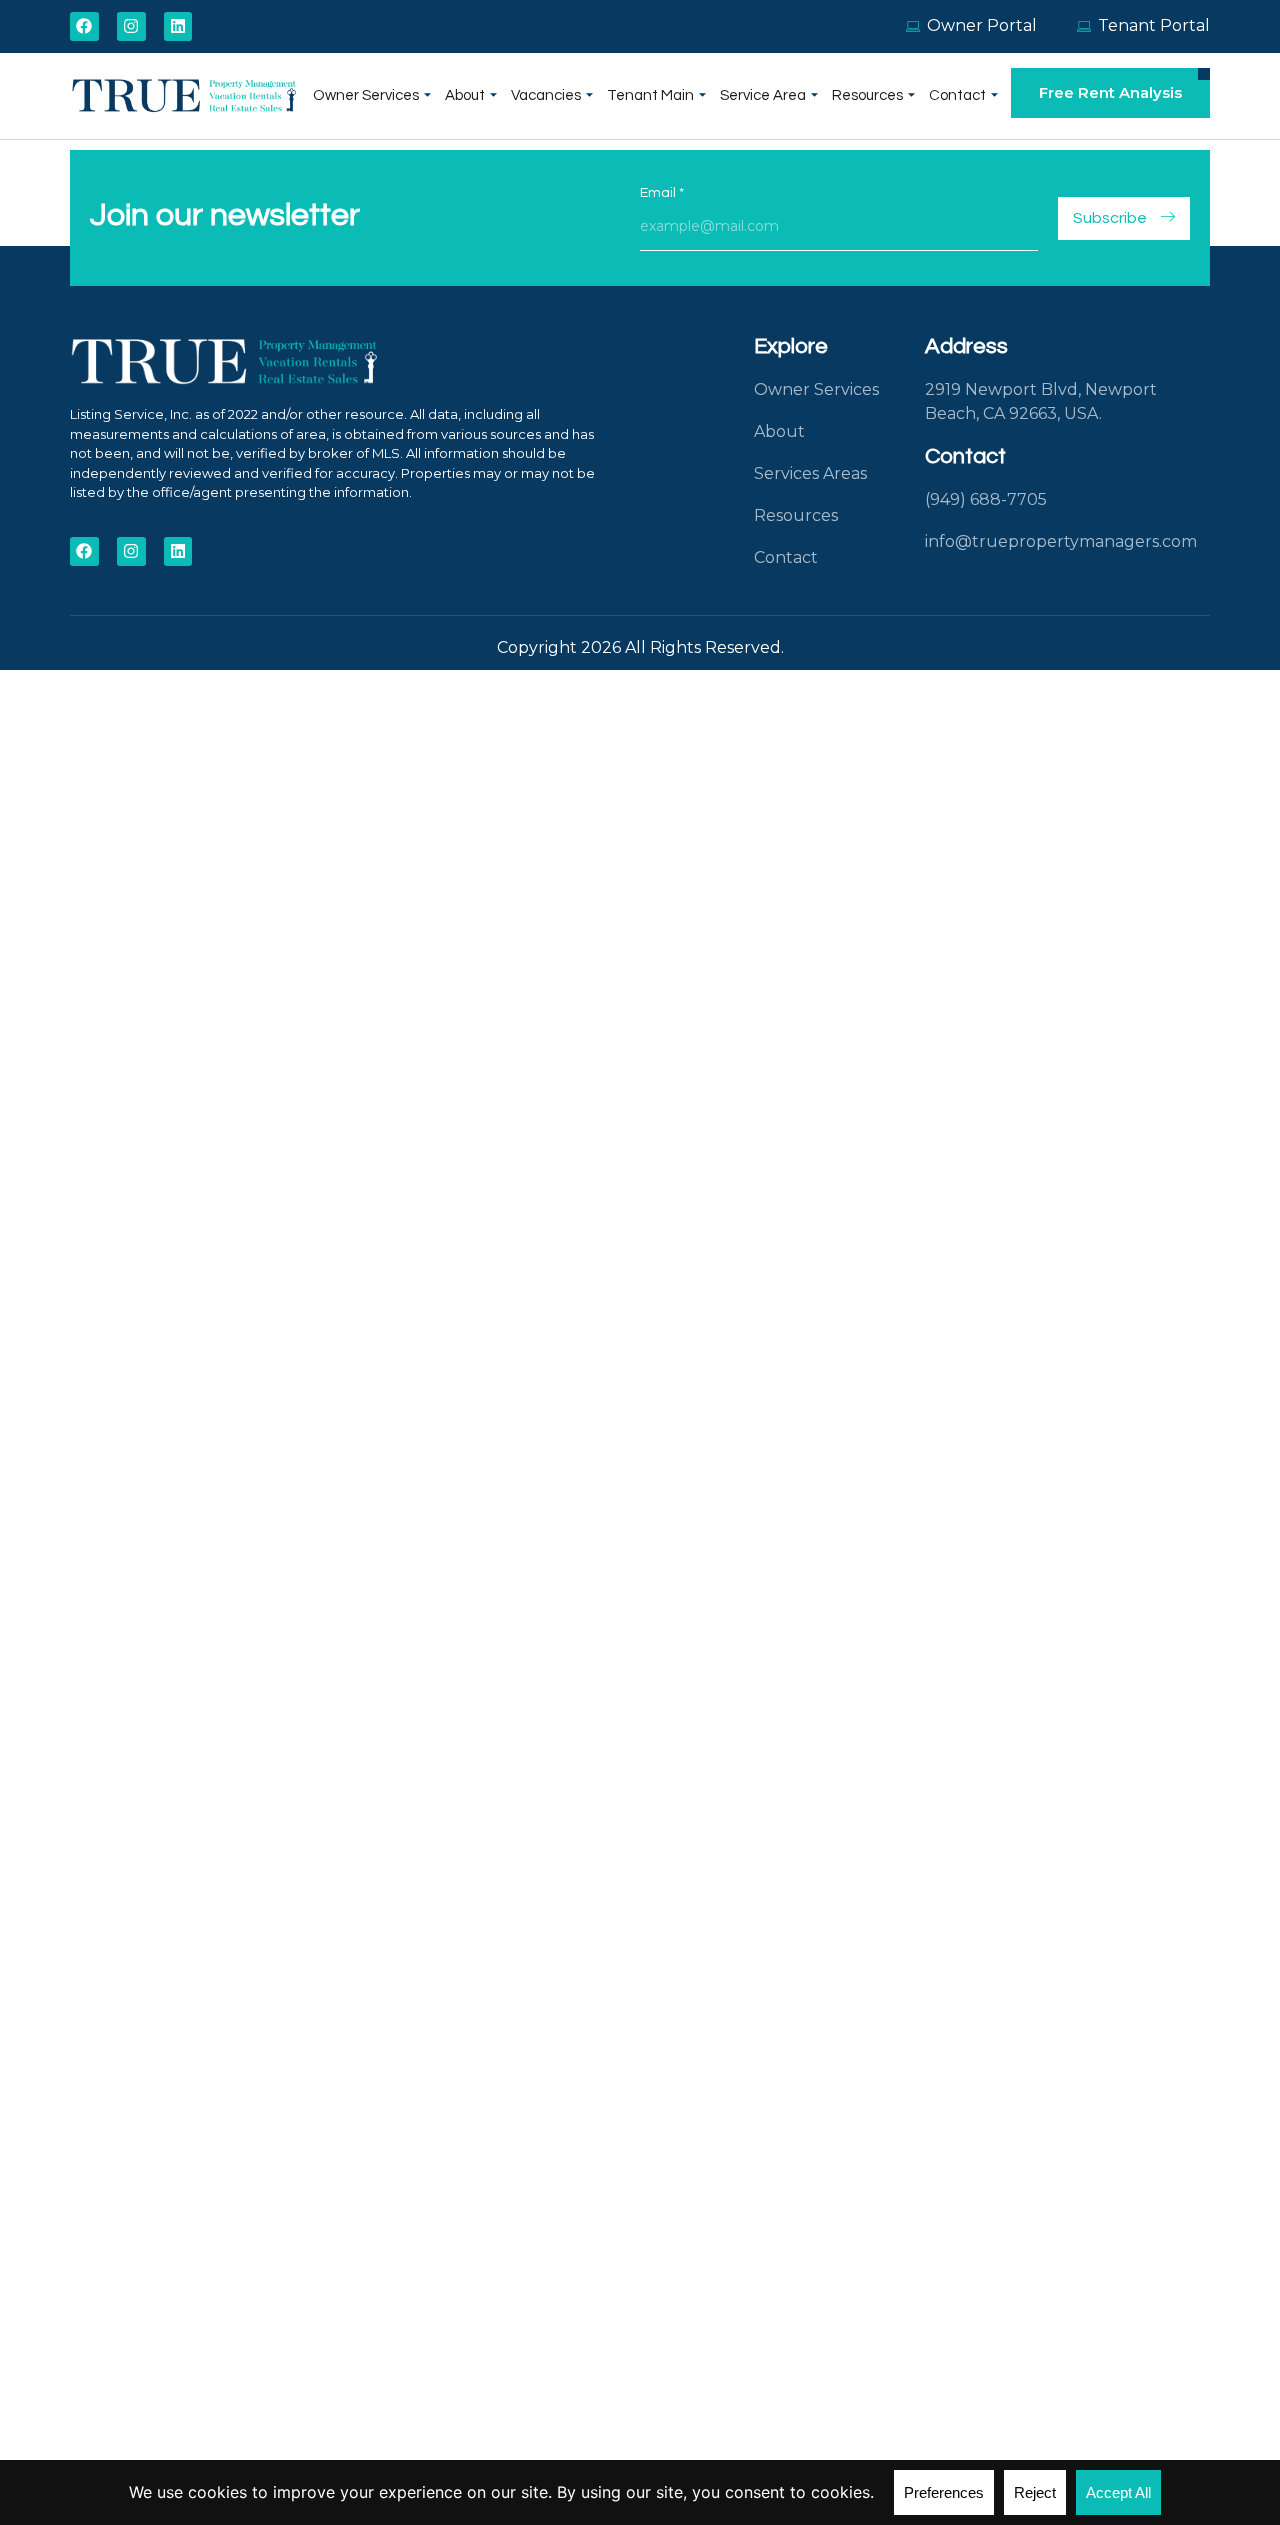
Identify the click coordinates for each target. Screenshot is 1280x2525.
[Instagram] (131, 26)
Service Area (763, 95)
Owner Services (366, 95)
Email (662, 193)
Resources (867, 95)
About (465, 95)
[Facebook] (84, 26)
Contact (957, 95)
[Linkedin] (178, 26)
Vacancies (546, 95)
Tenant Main (650, 95)
